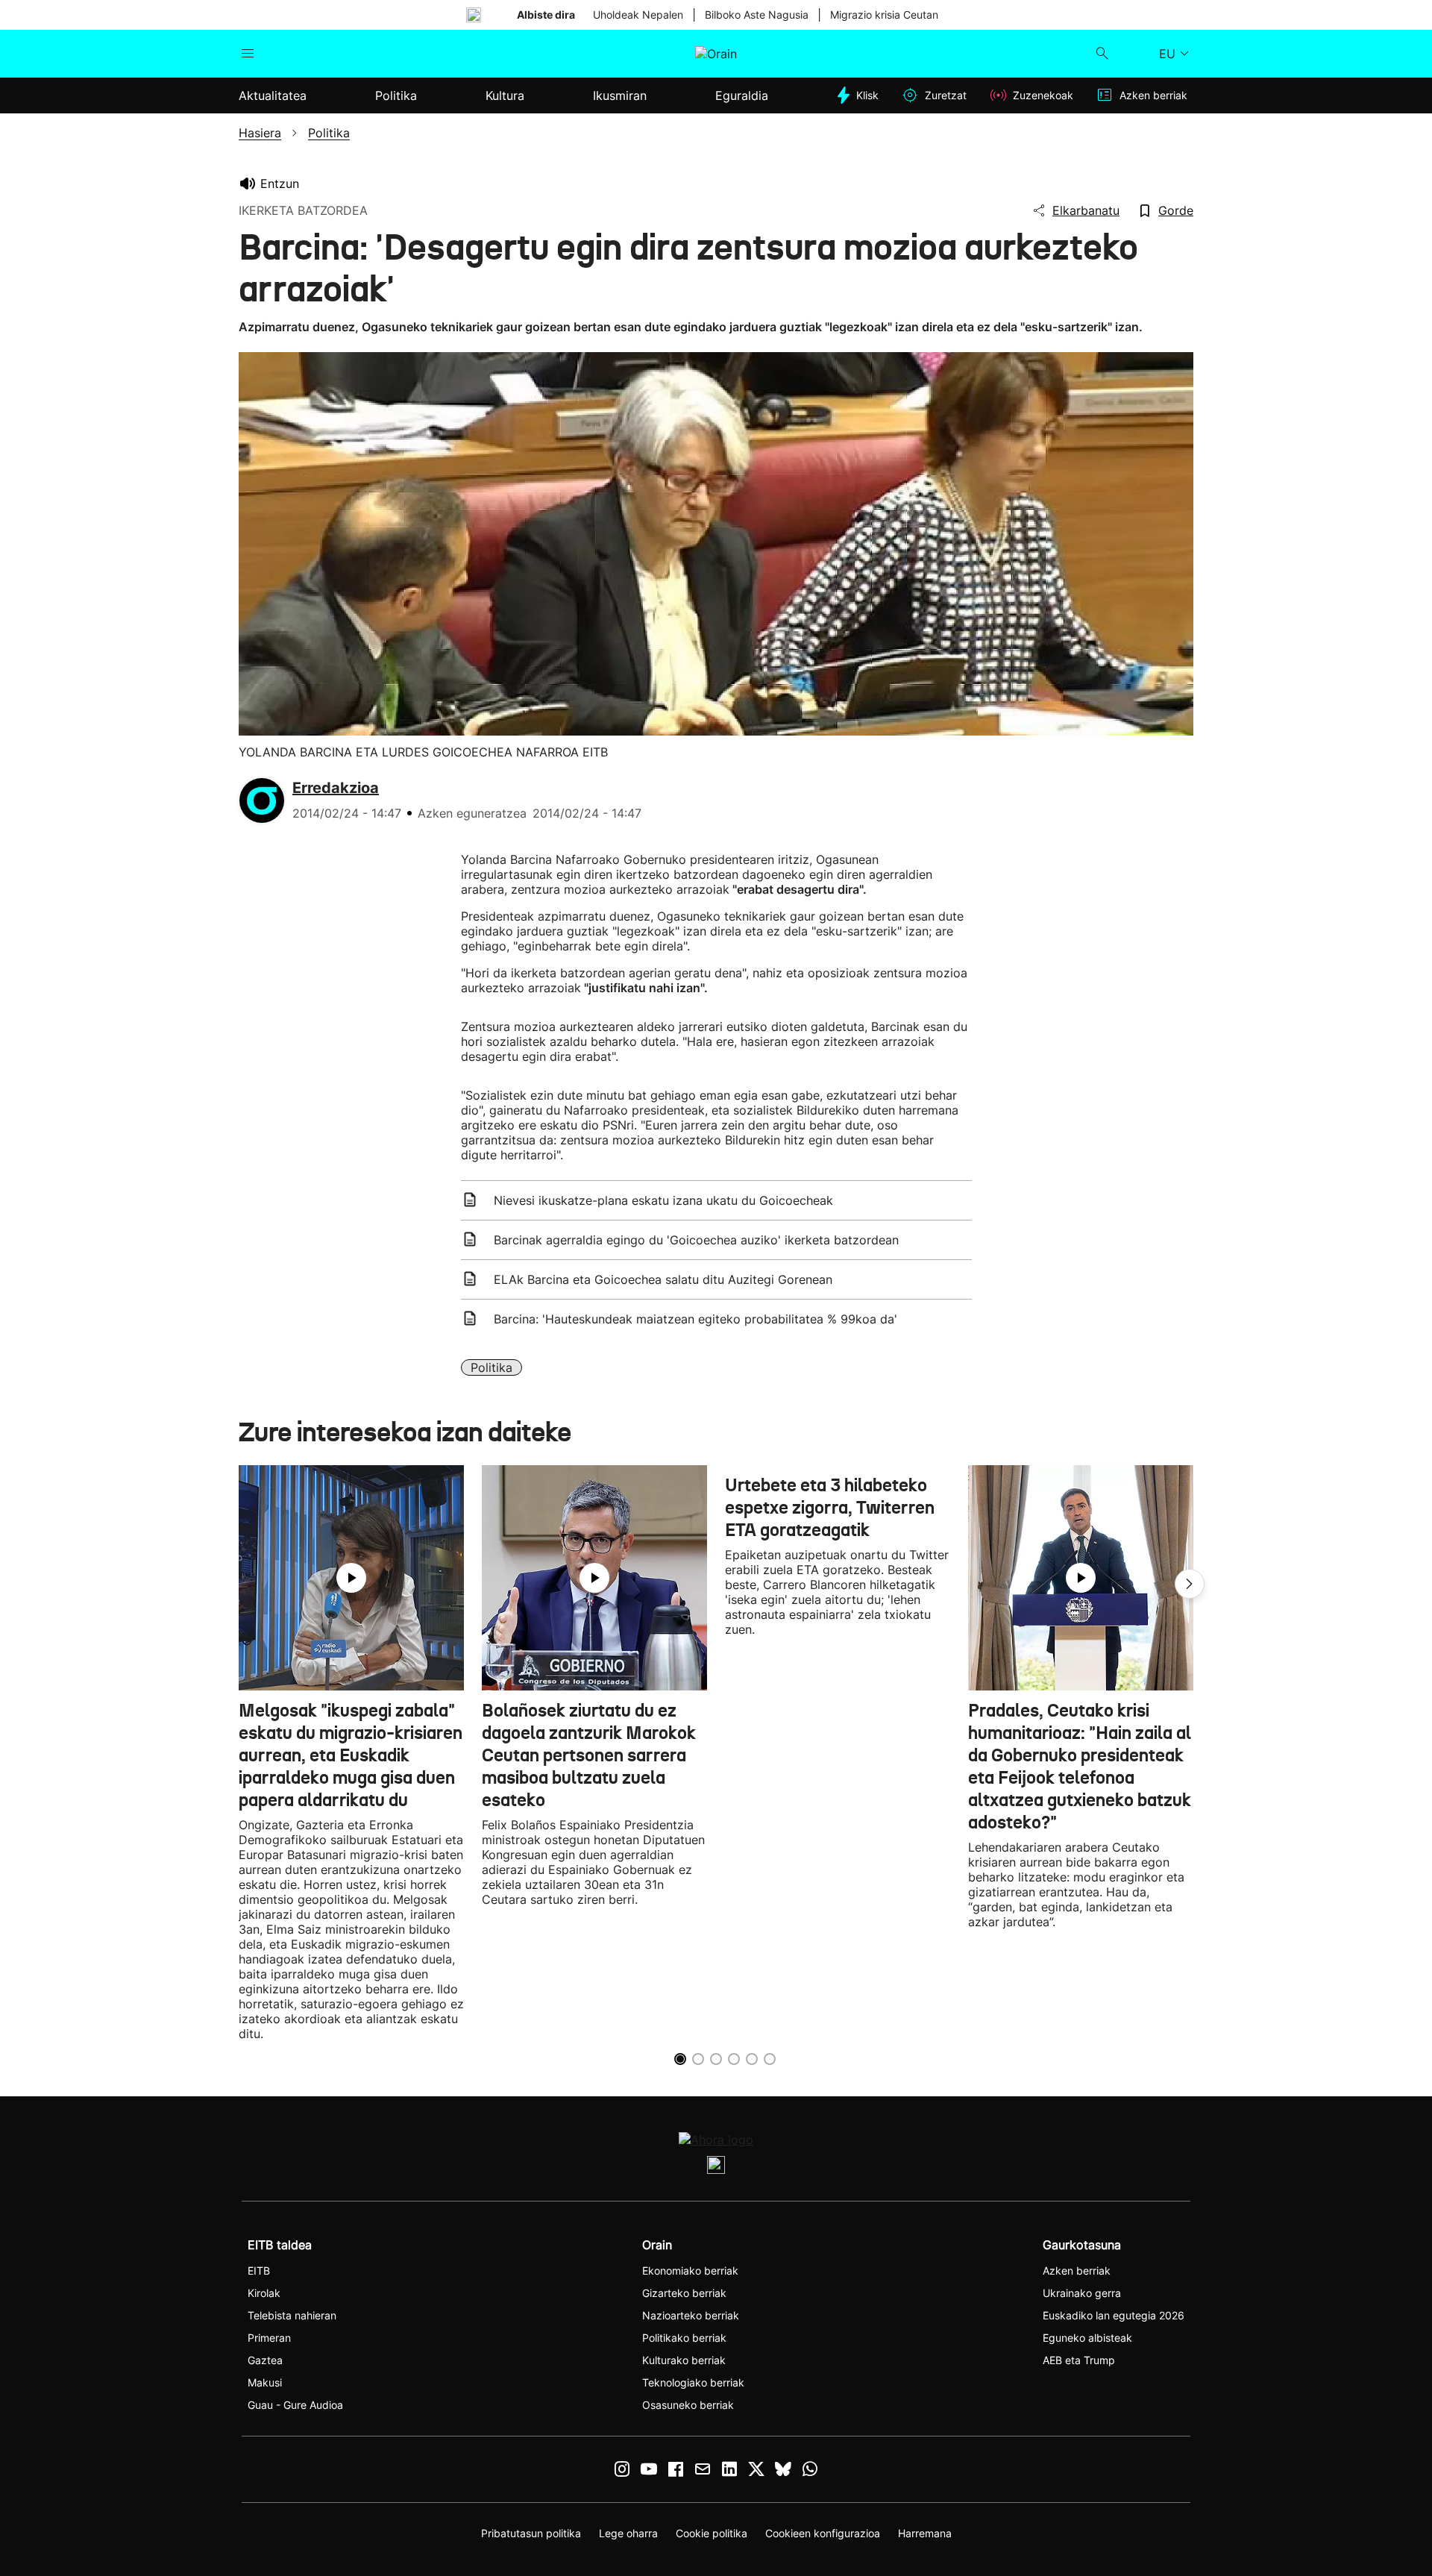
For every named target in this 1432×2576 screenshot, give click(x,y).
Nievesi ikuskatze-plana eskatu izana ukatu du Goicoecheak (663, 1200)
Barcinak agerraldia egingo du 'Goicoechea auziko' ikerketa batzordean (696, 1240)
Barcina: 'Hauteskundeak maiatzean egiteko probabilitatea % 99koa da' (695, 1319)
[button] (1190, 1584)
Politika (492, 1367)
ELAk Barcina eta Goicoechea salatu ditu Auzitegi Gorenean (663, 1279)
